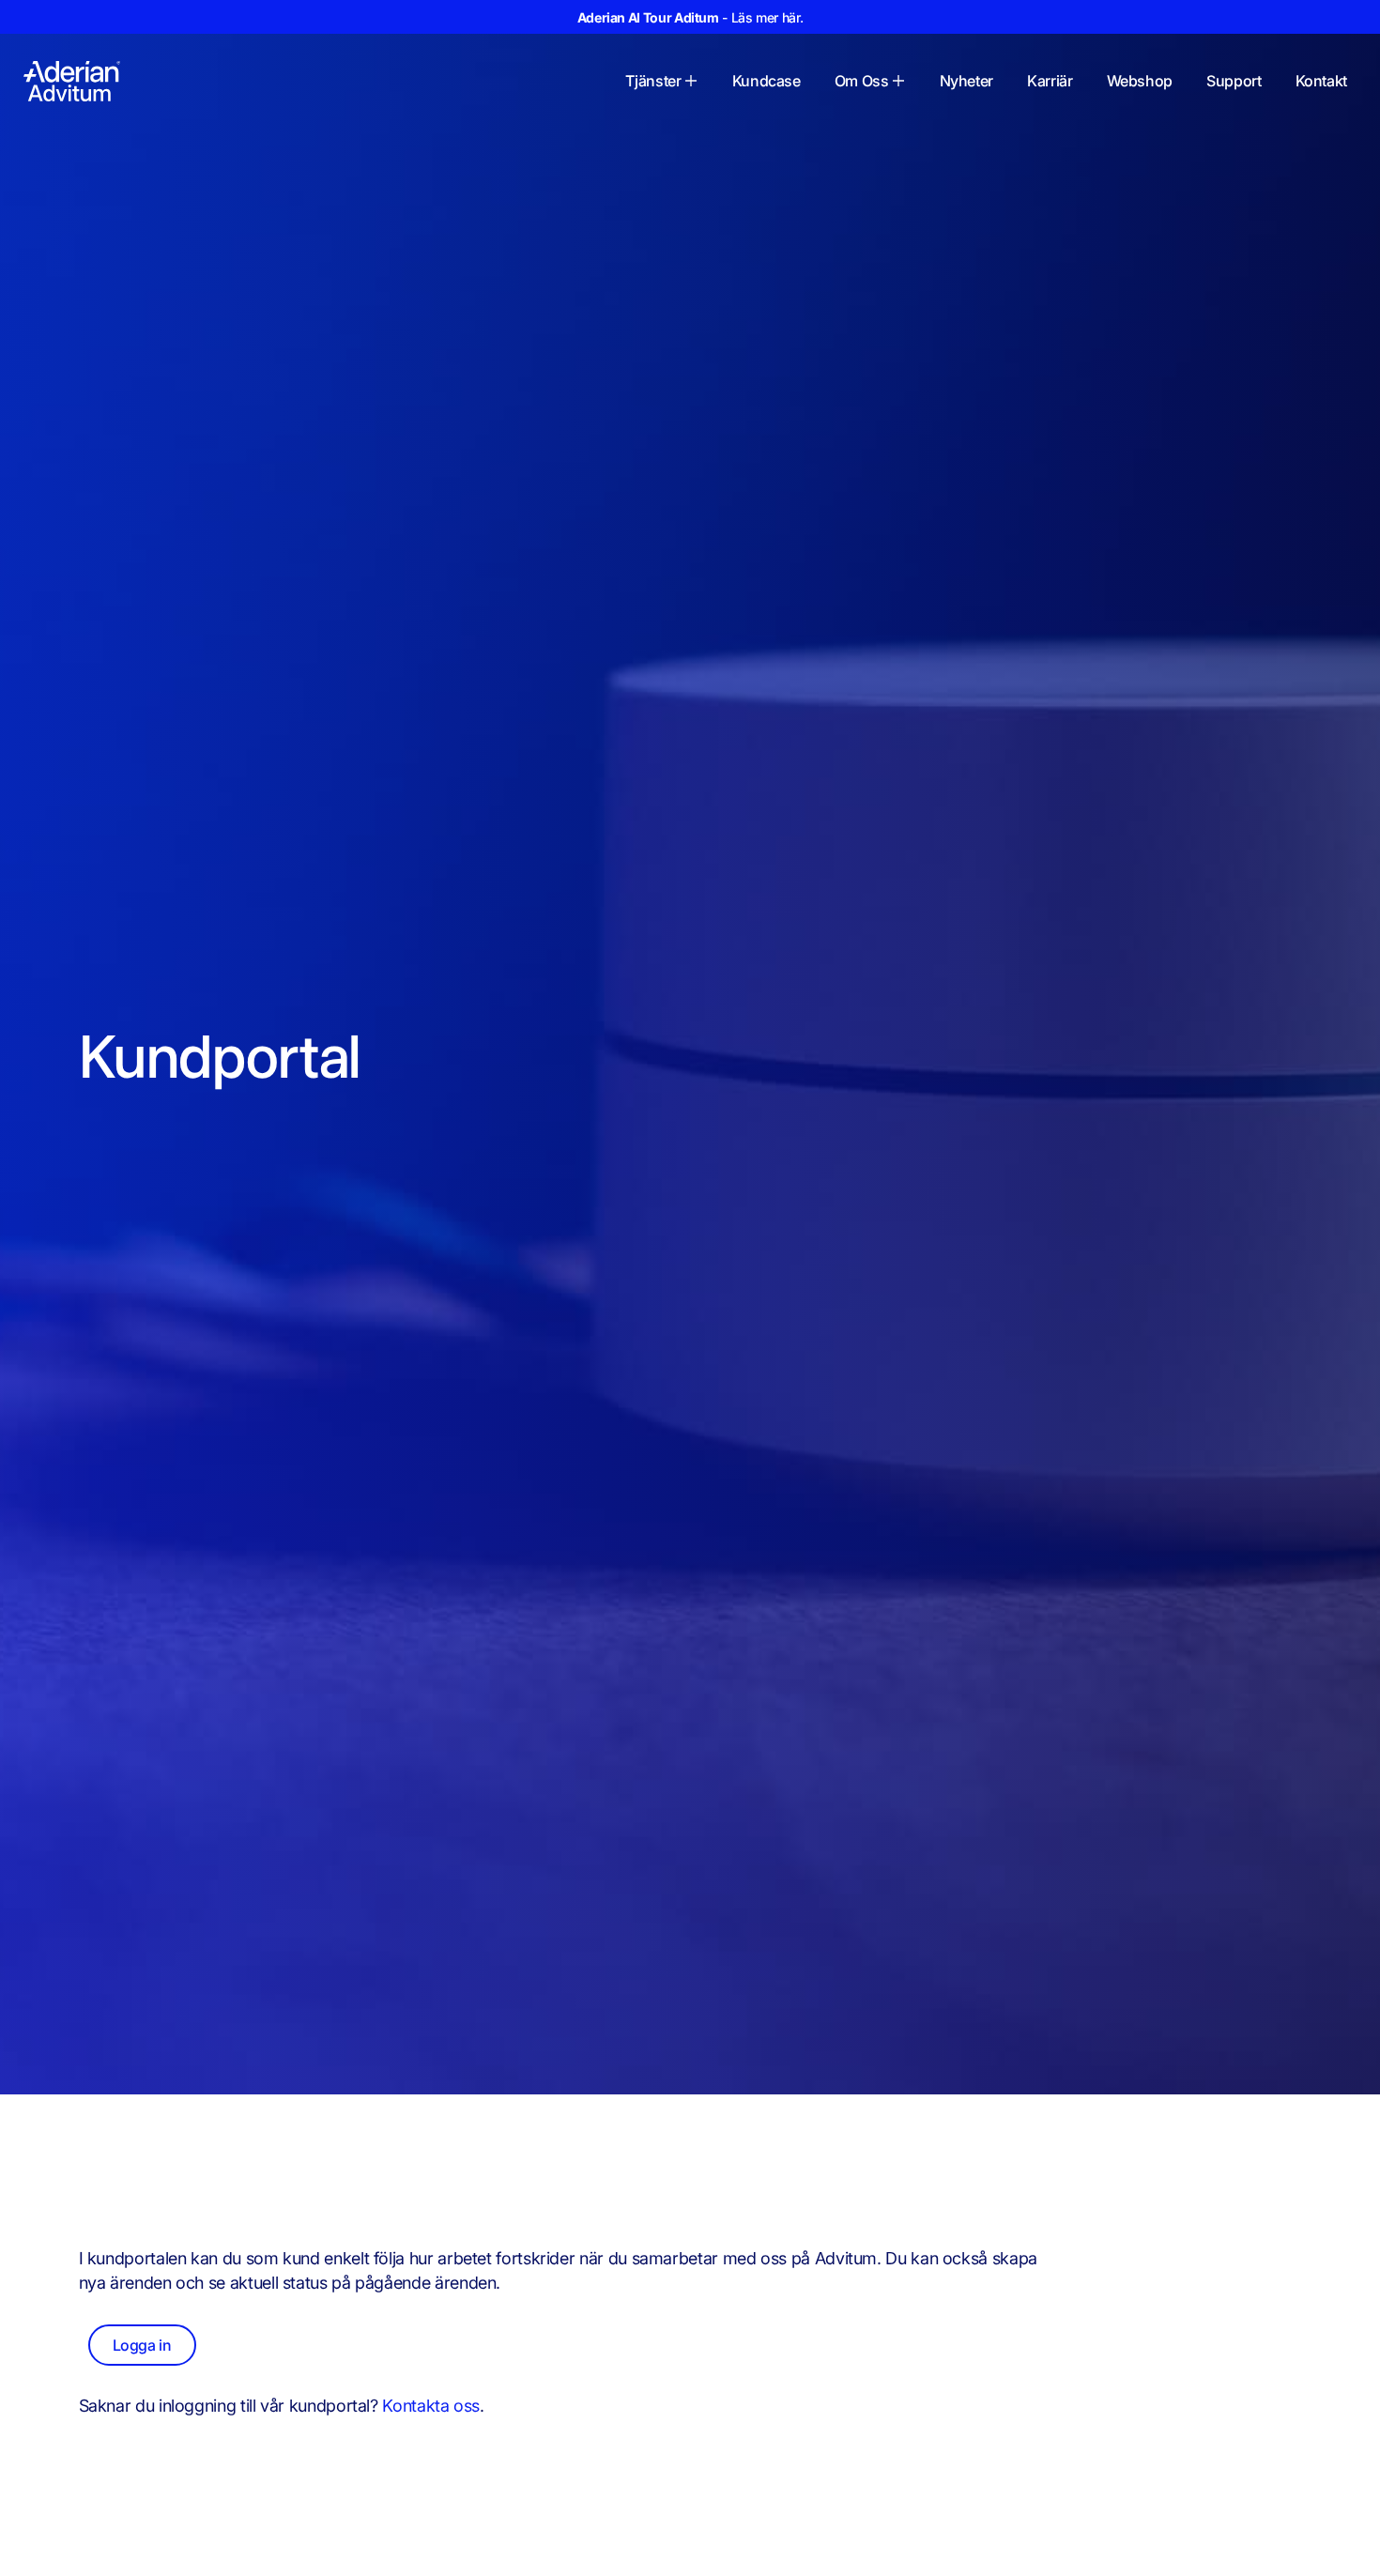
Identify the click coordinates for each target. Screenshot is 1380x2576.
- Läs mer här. (690, 17)
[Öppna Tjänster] (691, 81)
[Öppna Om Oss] (898, 81)
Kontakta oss (431, 2406)
